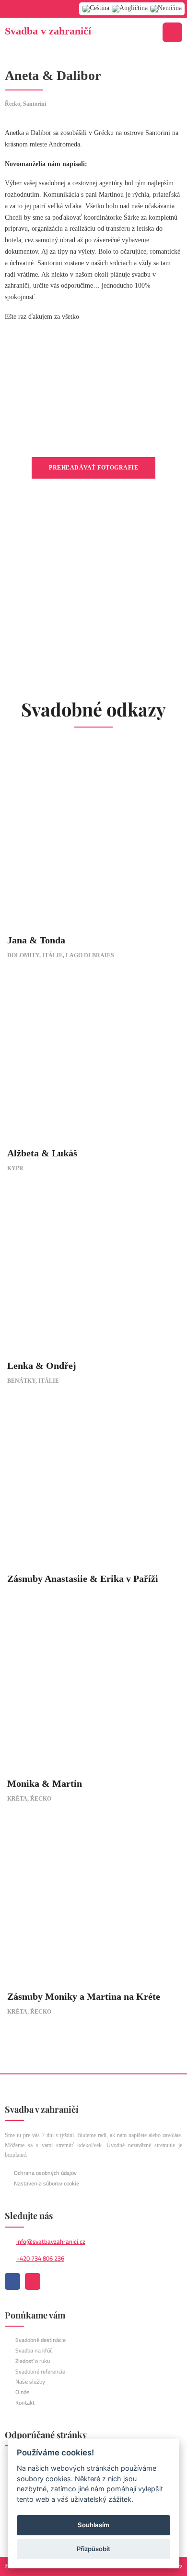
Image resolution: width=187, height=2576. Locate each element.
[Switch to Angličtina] (130, 9)
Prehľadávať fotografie (93, 468)
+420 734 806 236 (40, 2258)
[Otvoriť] (172, 32)
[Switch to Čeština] (96, 9)
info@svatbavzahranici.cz (51, 2241)
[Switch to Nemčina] (166, 9)
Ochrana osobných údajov (45, 2173)
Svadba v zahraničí (48, 31)
